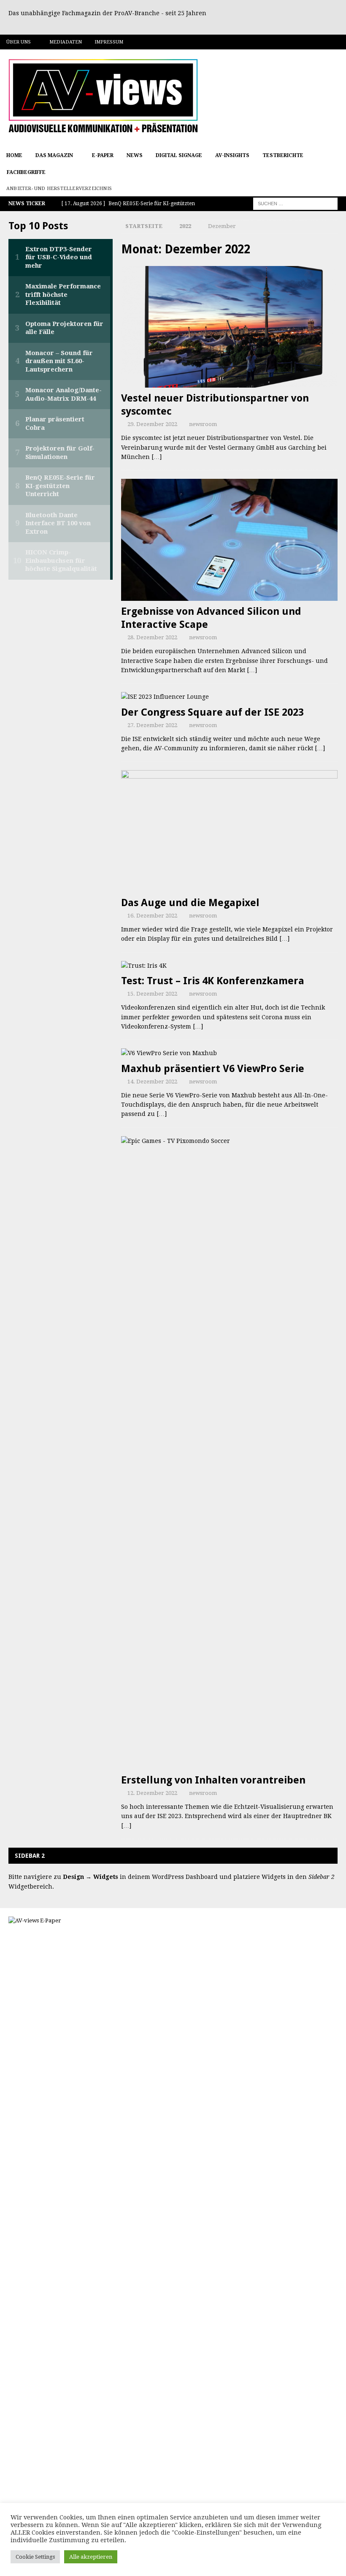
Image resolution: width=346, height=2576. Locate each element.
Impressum (109, 42)
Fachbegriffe (26, 172)
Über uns (19, 42)
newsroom (203, 424)
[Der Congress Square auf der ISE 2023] (229, 697)
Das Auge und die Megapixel (190, 903)
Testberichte (283, 155)
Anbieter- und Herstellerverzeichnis (59, 189)
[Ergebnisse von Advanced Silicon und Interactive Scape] (229, 540)
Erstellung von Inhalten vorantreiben (213, 1780)
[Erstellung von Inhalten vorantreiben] (229, 1453)
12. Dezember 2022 (152, 1793)
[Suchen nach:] (295, 204)
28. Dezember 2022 (152, 637)
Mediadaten (66, 42)
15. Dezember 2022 (152, 994)
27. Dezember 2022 (152, 725)
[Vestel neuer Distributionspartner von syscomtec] (229, 327)
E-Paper (103, 155)
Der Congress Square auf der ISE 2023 (212, 712)
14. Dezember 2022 (152, 1082)
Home (14, 155)
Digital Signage (179, 155)
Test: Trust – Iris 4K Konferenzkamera (213, 981)
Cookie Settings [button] (35, 2557)
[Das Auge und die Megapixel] (229, 831)
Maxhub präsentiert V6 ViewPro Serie (213, 1069)
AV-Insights (232, 155)
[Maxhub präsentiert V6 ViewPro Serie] (229, 1053)
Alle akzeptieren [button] (91, 2557)
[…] (157, 457)
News (135, 155)
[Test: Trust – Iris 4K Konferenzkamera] (229, 966)
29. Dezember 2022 (152, 424)
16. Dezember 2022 (152, 916)
